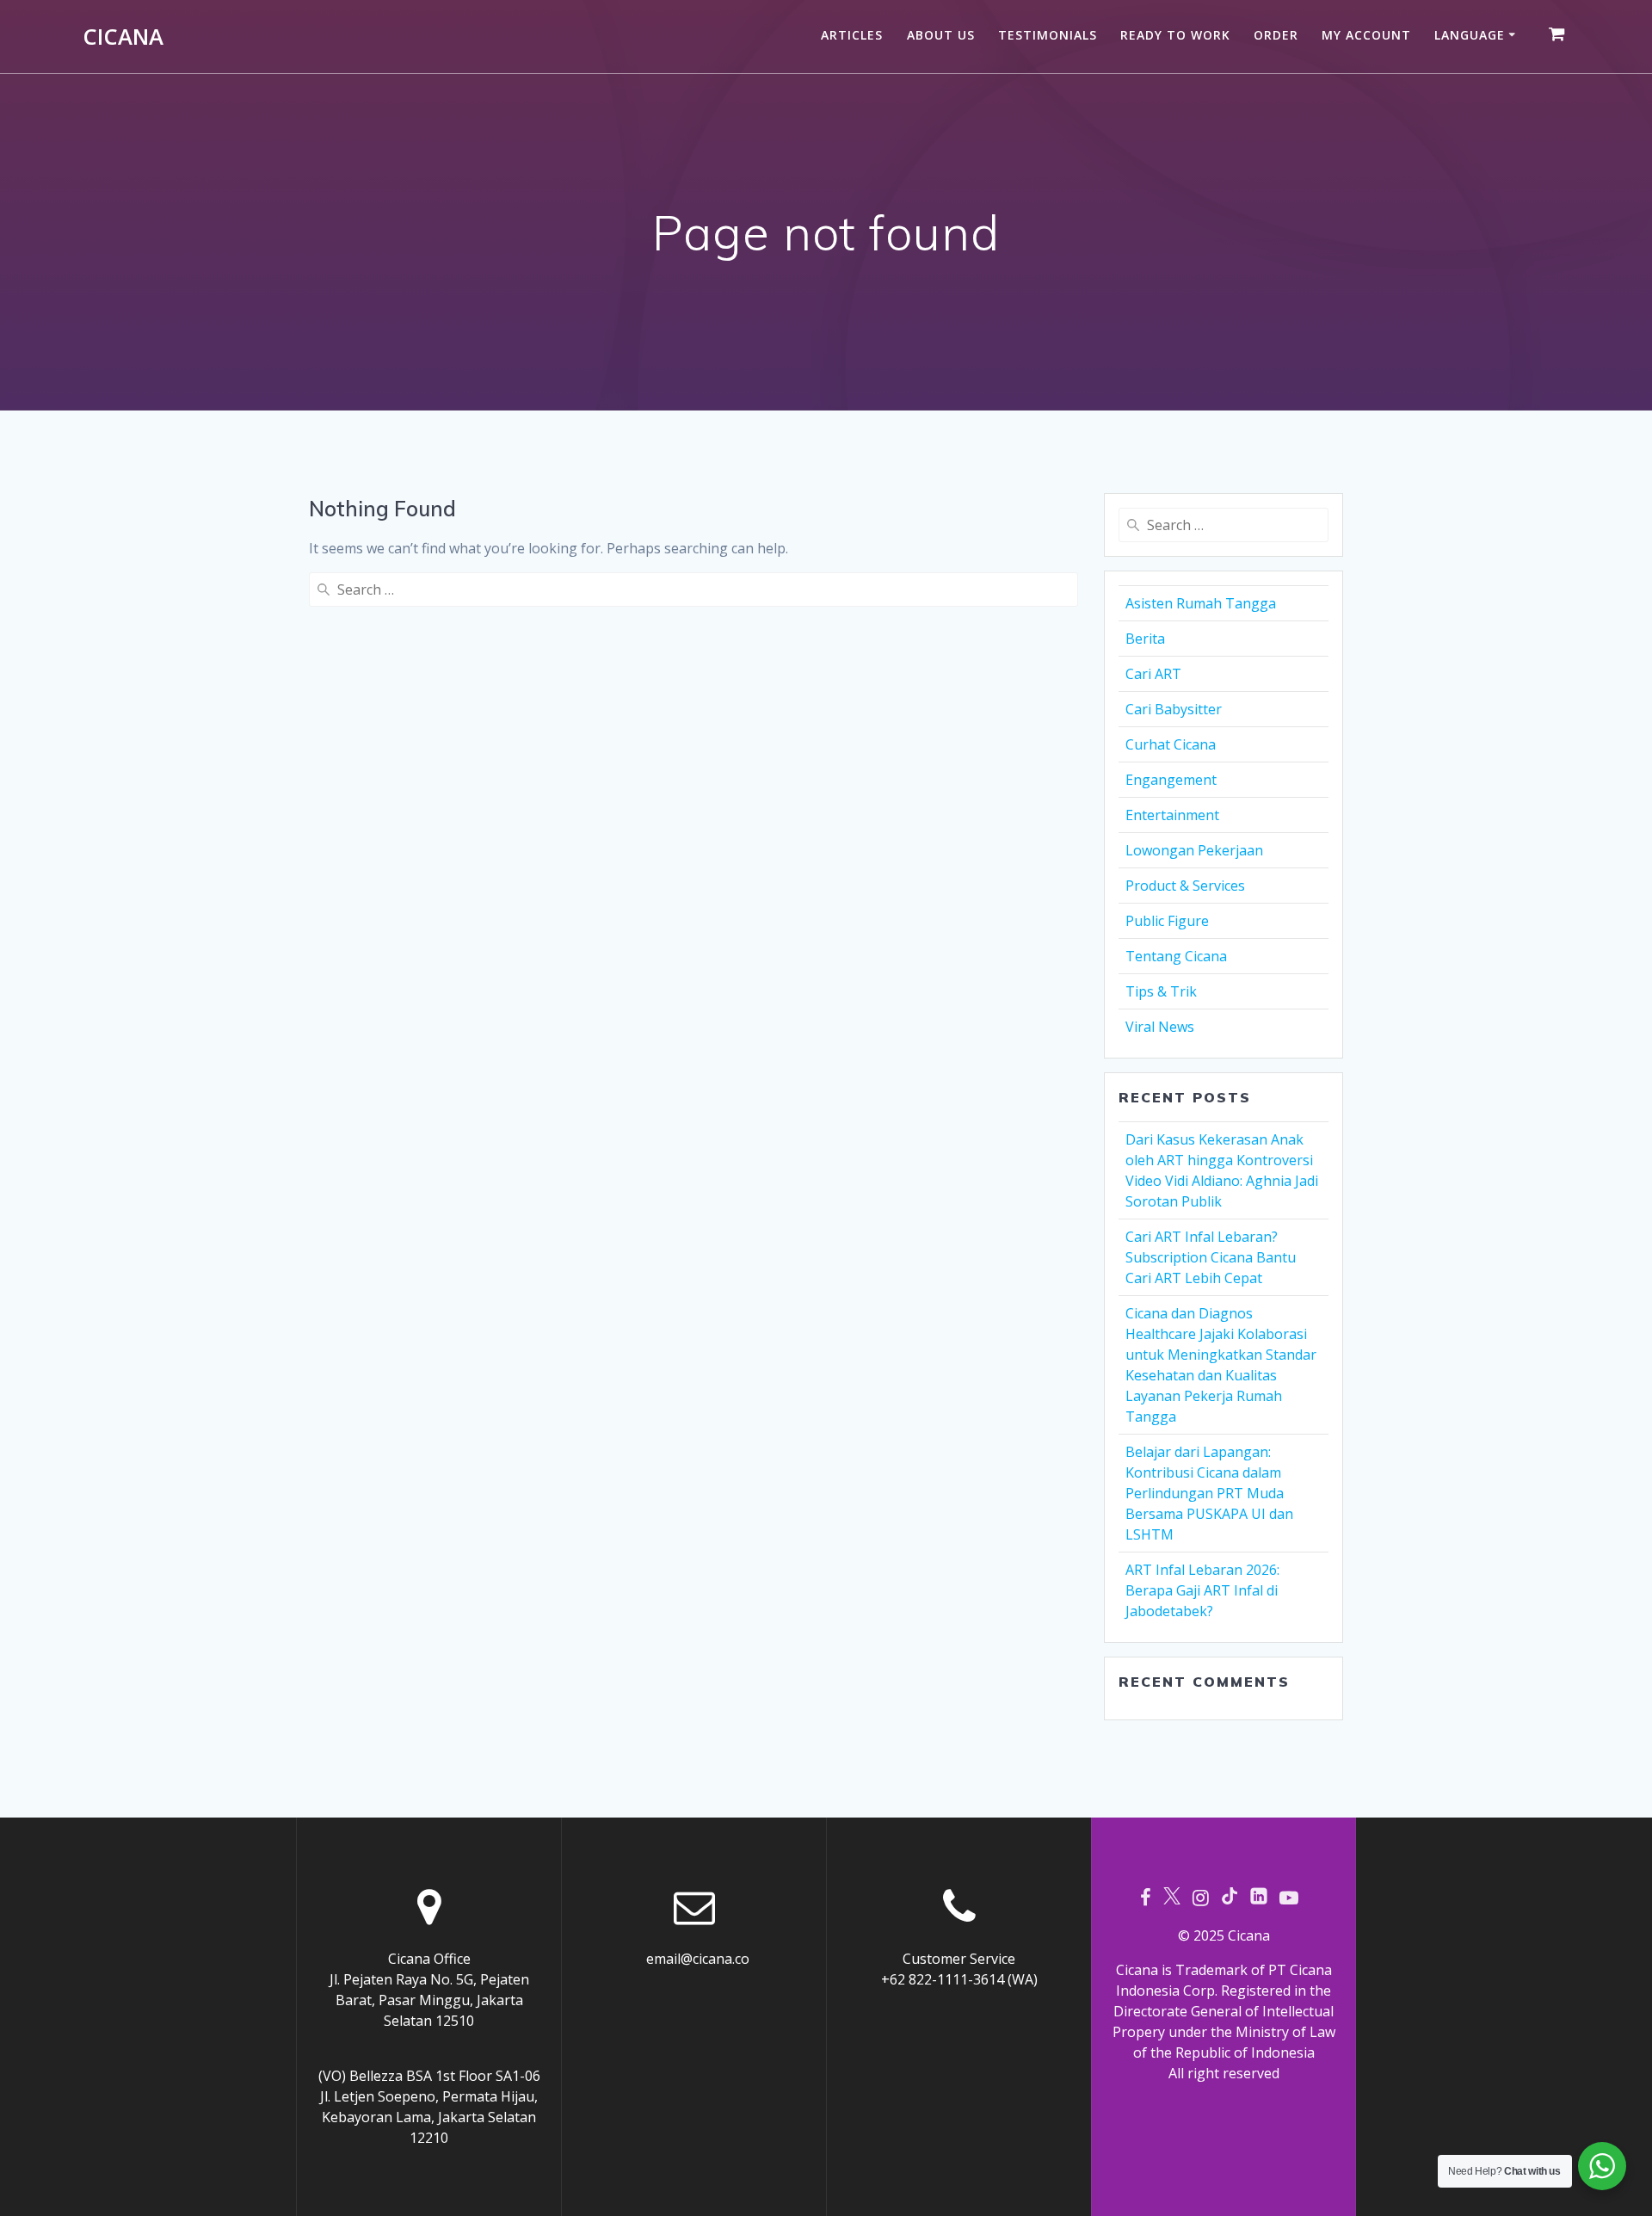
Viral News (1160, 1027)
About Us (941, 35)
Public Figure (1167, 921)
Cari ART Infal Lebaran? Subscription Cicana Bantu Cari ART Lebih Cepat (1211, 1257)
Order (1276, 35)
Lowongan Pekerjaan (1194, 850)
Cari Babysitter (1174, 709)
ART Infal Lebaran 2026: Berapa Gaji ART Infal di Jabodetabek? (1202, 1590)
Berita (1145, 639)
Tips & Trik (1161, 991)
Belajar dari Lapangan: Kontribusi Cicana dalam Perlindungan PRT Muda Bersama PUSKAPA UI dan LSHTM (1209, 1493)
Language (1470, 35)
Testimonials (1048, 35)
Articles (852, 35)
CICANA (123, 37)
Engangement (1171, 780)
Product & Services (1185, 886)
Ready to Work (1175, 35)
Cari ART (1153, 674)
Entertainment (1172, 815)
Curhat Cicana (1171, 744)
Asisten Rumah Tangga (1201, 603)
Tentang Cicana (1176, 956)
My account (1366, 35)
